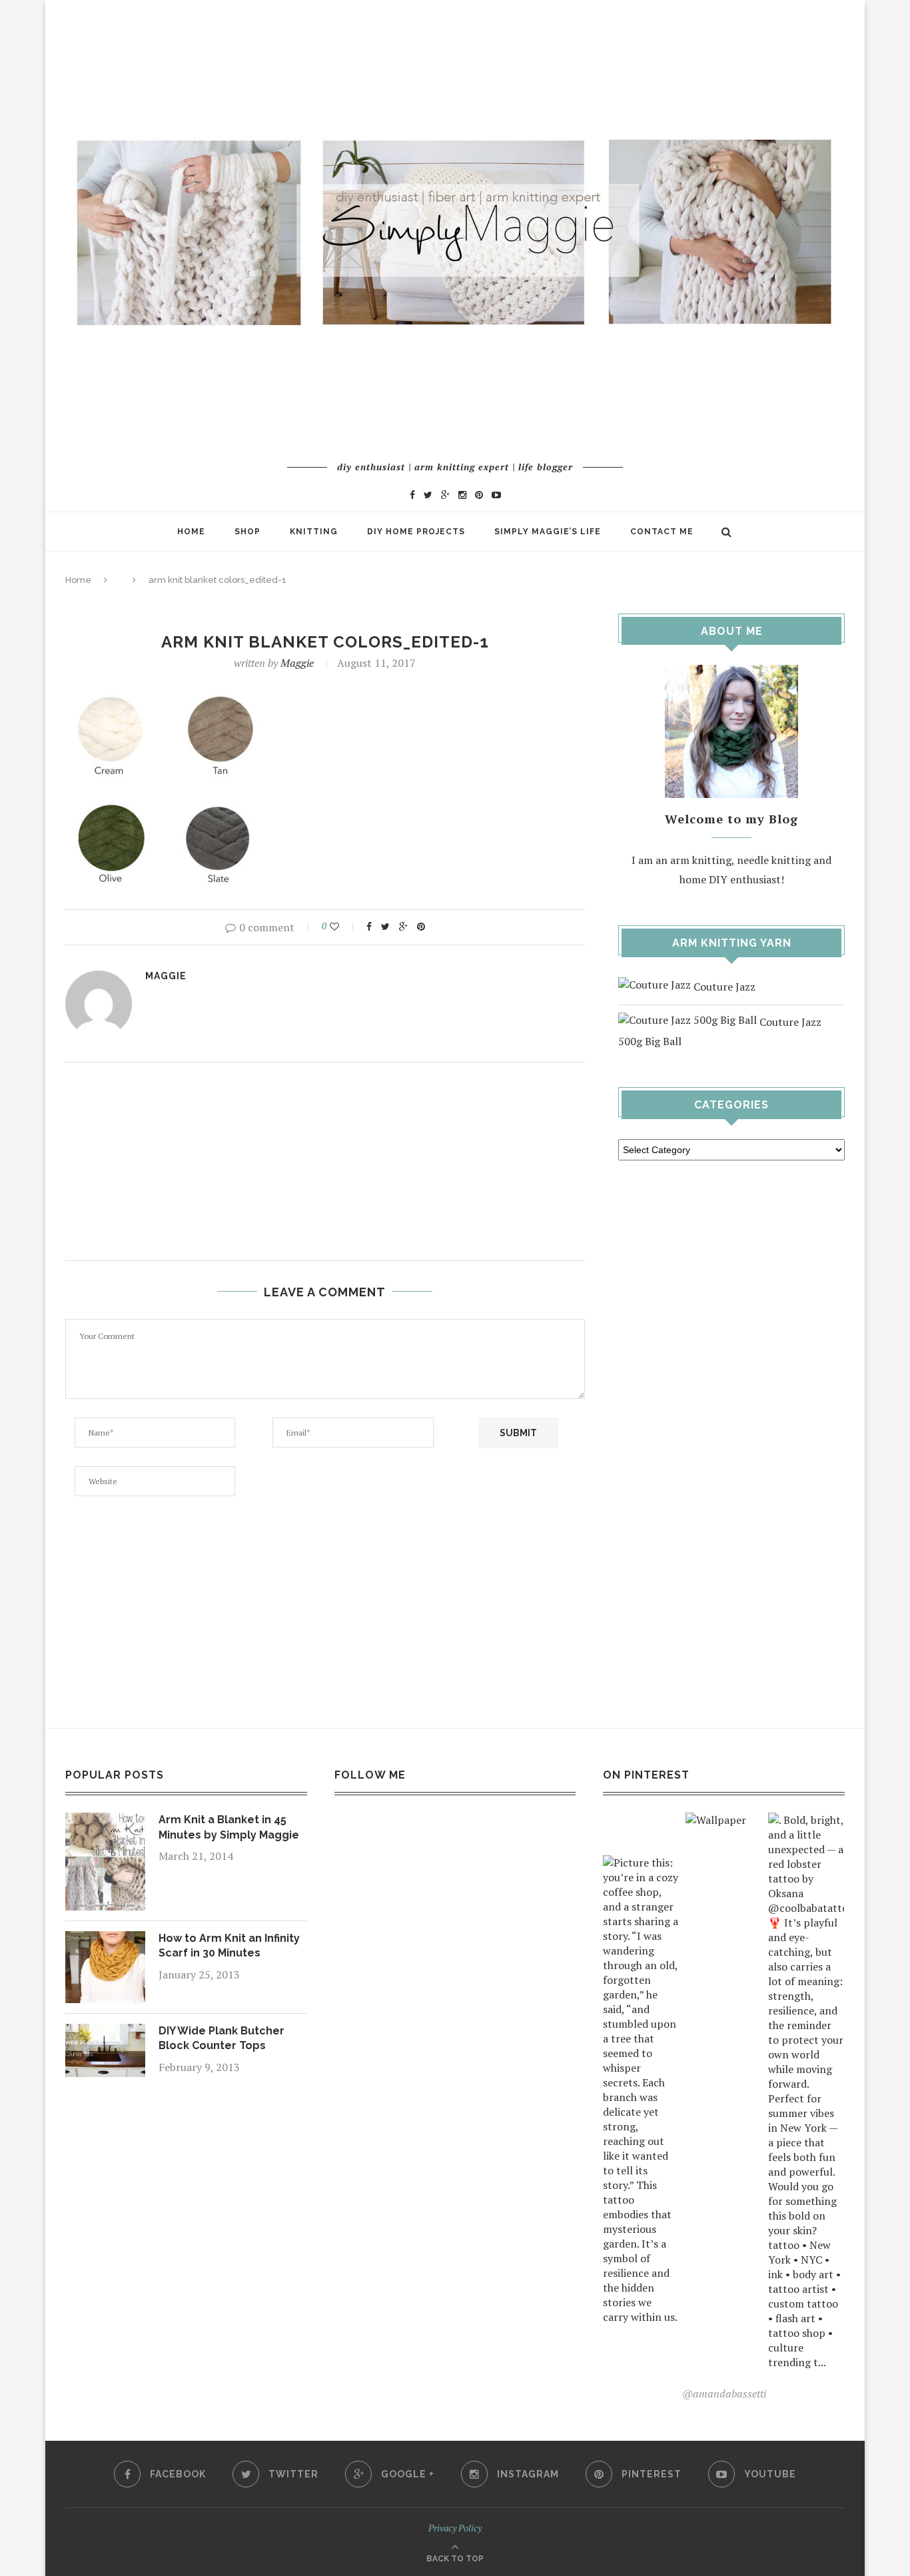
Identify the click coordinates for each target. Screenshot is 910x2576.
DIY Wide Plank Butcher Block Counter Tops (222, 2038)
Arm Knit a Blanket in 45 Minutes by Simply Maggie (229, 1827)
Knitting (314, 532)
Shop (247, 532)
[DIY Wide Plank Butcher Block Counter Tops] (105, 2033)
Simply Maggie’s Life (548, 532)
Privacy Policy (455, 2528)
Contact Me (662, 532)
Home (191, 532)
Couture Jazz (723, 987)
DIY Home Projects (416, 532)
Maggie (297, 663)
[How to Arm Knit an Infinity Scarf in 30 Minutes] (105, 1940)
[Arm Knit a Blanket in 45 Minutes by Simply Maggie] (105, 1822)
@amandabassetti (724, 2393)
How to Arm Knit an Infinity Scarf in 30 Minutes (229, 1945)
